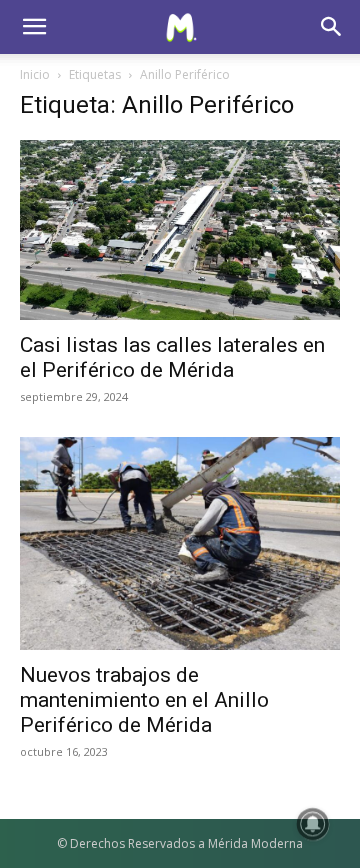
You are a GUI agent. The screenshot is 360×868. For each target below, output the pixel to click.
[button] (34, 27)
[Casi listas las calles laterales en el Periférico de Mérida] (180, 230)
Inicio (35, 74)
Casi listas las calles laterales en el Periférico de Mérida (172, 357)
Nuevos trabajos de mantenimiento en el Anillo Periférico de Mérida (144, 700)
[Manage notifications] (313, 824)
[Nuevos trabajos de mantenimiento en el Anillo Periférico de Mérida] (180, 543)
